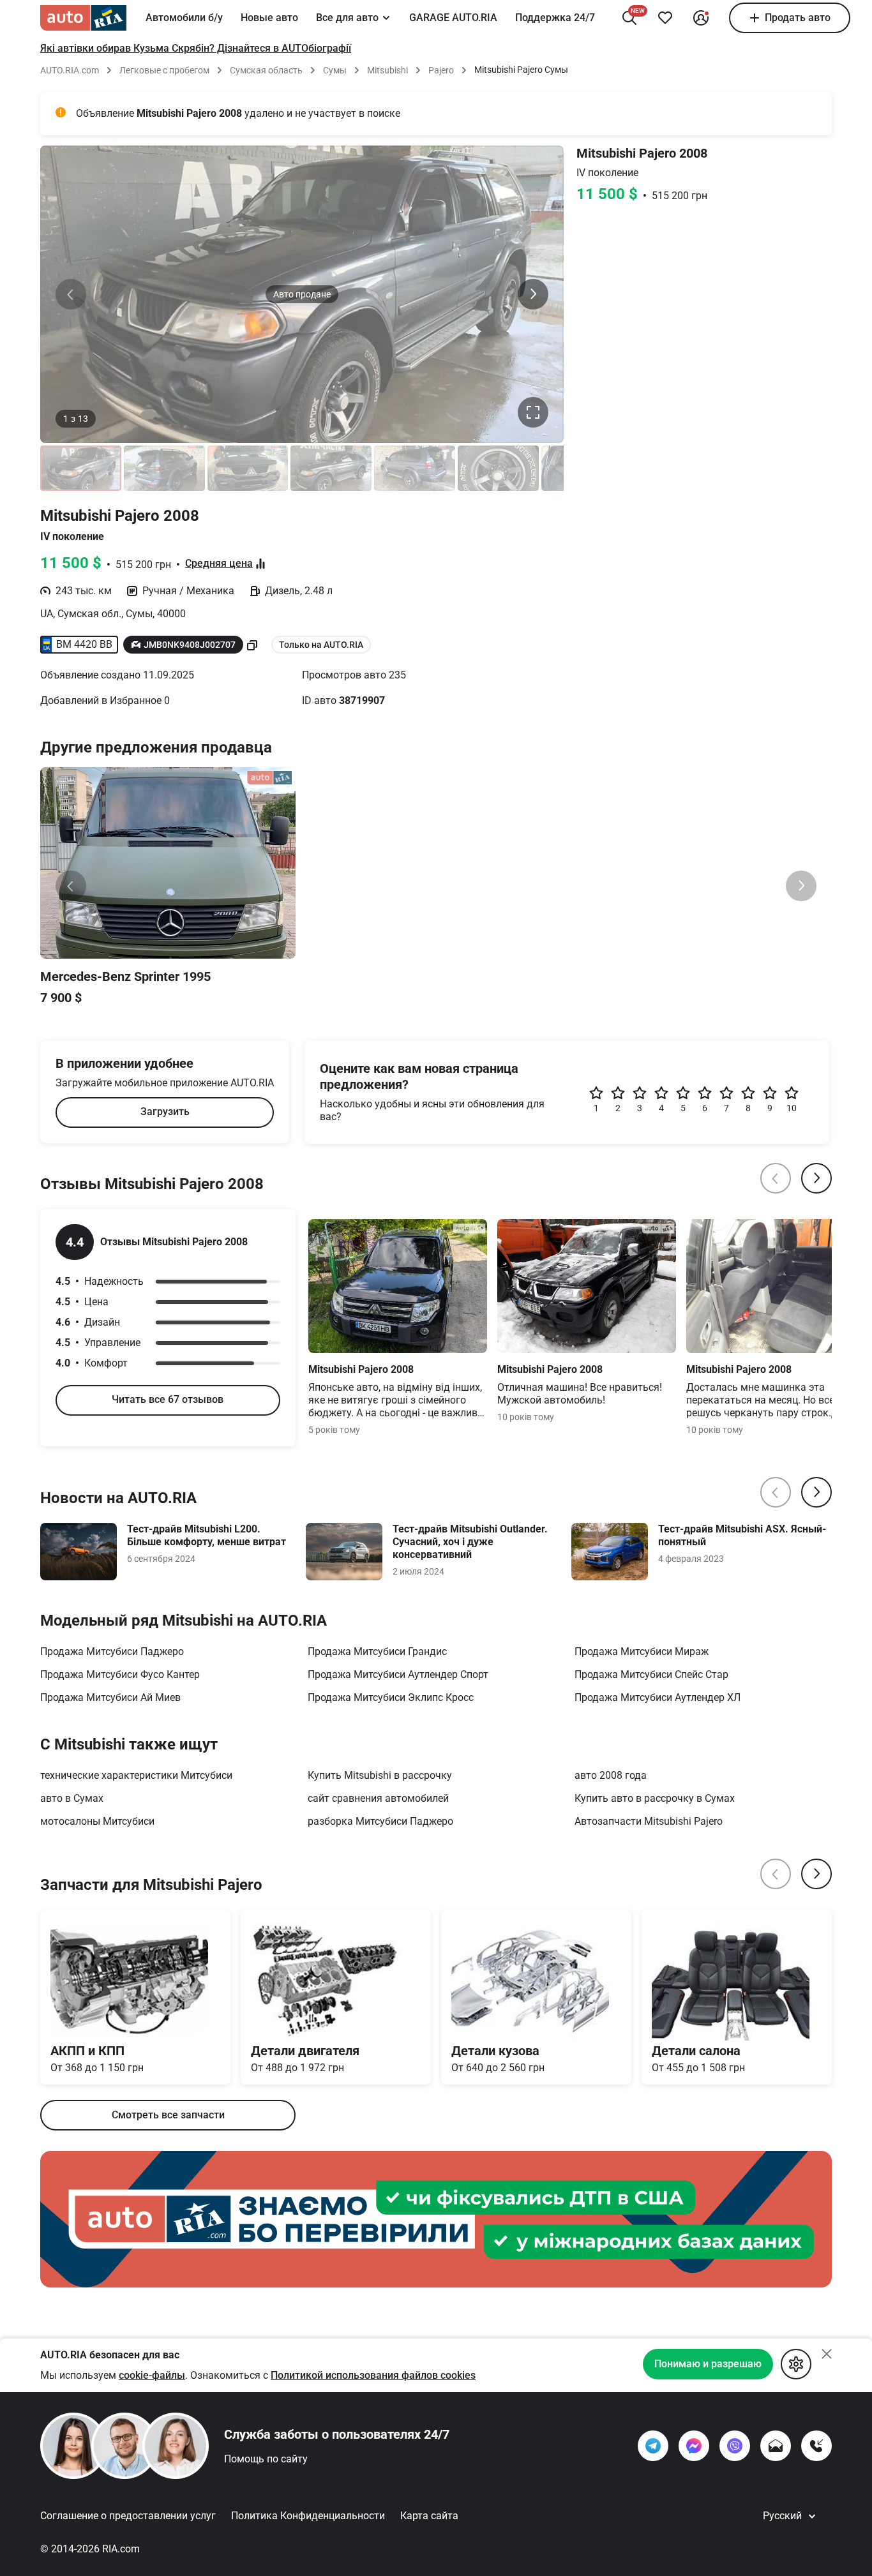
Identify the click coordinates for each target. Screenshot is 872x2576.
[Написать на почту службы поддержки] (776, 2446)
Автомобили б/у (184, 18)
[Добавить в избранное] (665, 18)
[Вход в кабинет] (701, 18)
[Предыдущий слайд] (71, 294)
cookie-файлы (152, 2375)
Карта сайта (429, 2516)
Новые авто (269, 18)
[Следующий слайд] (533, 294)
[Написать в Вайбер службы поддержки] (735, 2446)
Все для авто (347, 18)
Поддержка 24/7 (555, 18)
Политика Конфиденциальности (308, 2516)
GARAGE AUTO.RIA (453, 18)
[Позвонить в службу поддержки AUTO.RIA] (816, 2446)
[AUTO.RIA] (83, 18)
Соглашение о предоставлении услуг (128, 2516)
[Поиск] (629, 18)
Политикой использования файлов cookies (373, 2375)
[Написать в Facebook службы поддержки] (694, 2446)
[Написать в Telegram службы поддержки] (653, 2446)
